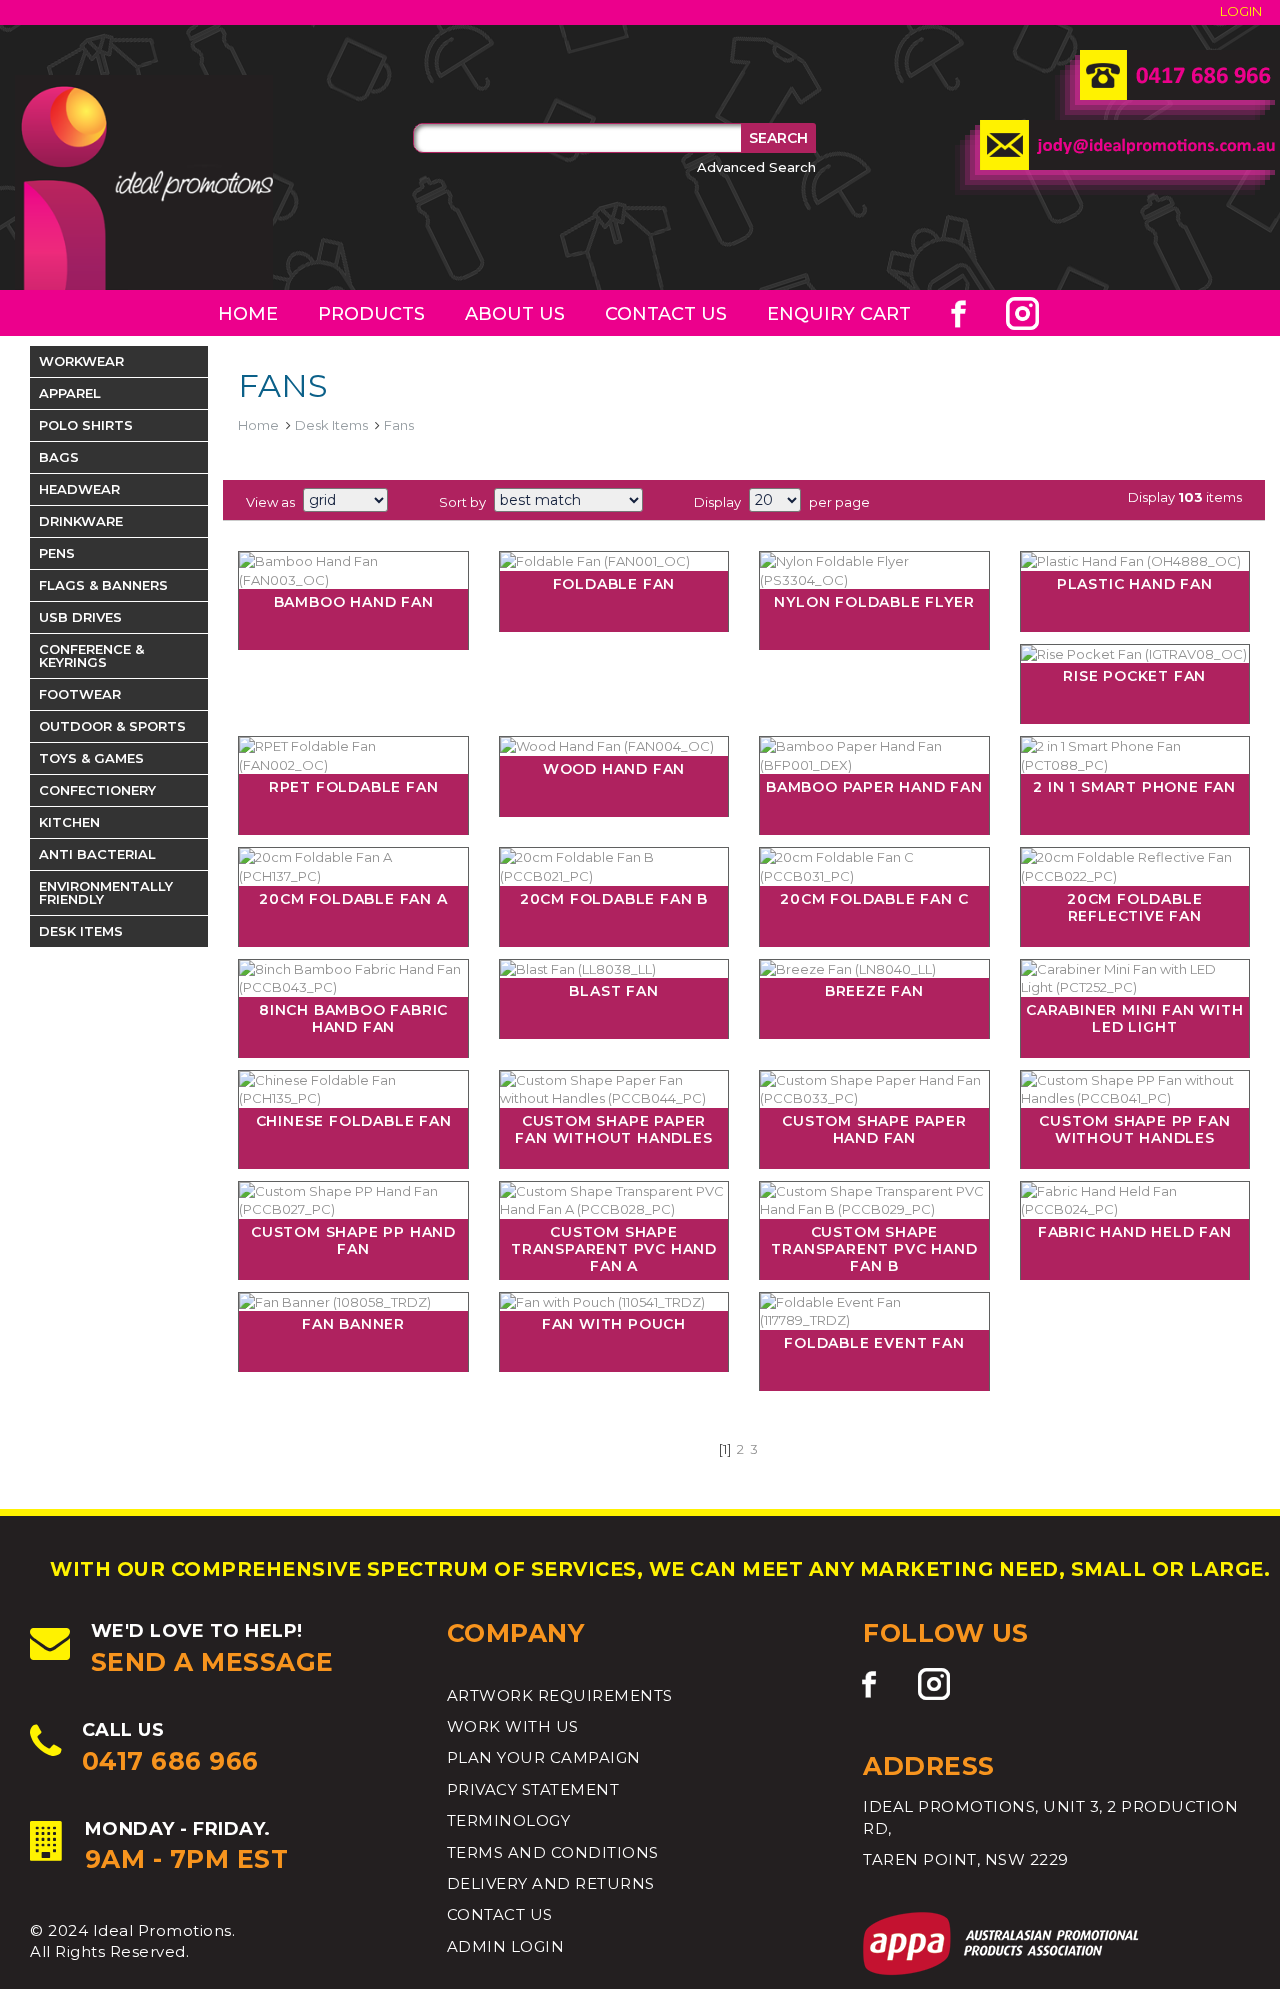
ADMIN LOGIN (506, 1946)
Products (371, 314)
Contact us (666, 314)
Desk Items (331, 425)
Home (248, 314)
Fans (399, 425)
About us (515, 314)
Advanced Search (756, 167)
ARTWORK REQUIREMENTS (560, 1695)
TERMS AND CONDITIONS (553, 1852)
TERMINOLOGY (509, 1820)
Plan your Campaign (544, 1757)
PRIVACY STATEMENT (533, 1789)
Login (1241, 11)
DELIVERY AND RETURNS (551, 1883)
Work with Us (513, 1726)
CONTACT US (500, 1914)
